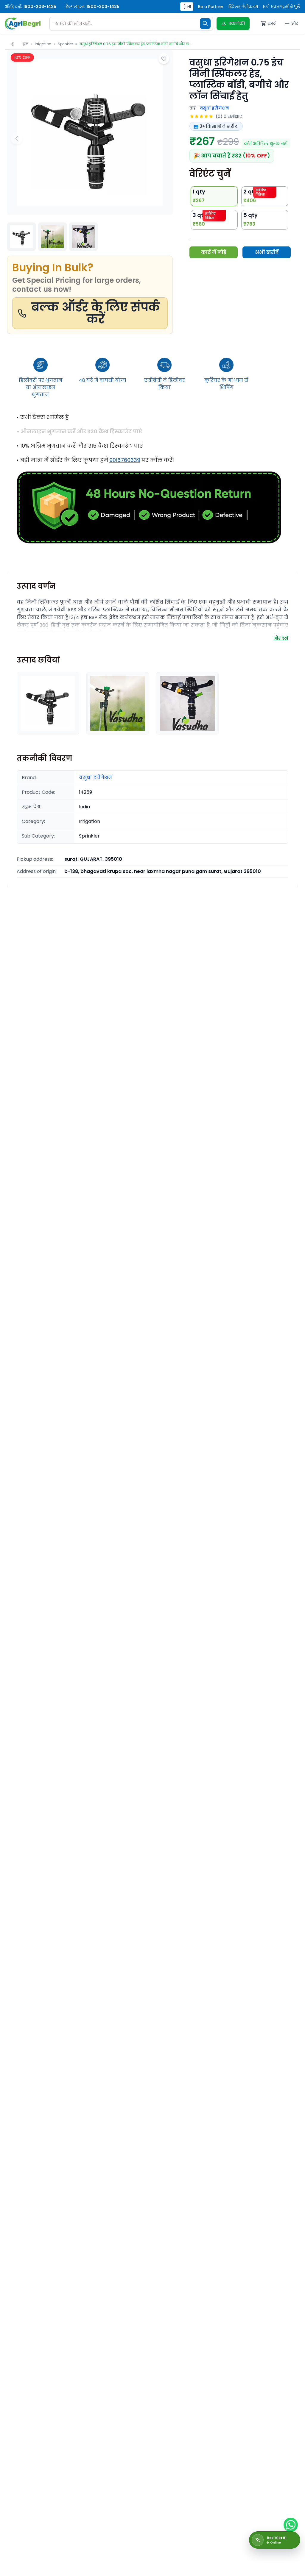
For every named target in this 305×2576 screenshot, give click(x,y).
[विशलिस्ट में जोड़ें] (164, 59)
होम (25, 44)
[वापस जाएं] (13, 44)
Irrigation (43, 44)
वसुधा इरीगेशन (214, 108)
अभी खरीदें (267, 252)
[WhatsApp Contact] (291, 2525)
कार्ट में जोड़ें (214, 252)
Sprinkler (65, 44)
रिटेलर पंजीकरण (243, 7)
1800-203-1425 (40, 7)
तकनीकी (237, 24)
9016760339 (125, 460)
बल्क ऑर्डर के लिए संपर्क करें (96, 313)
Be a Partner (211, 7)
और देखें (281, 638)
